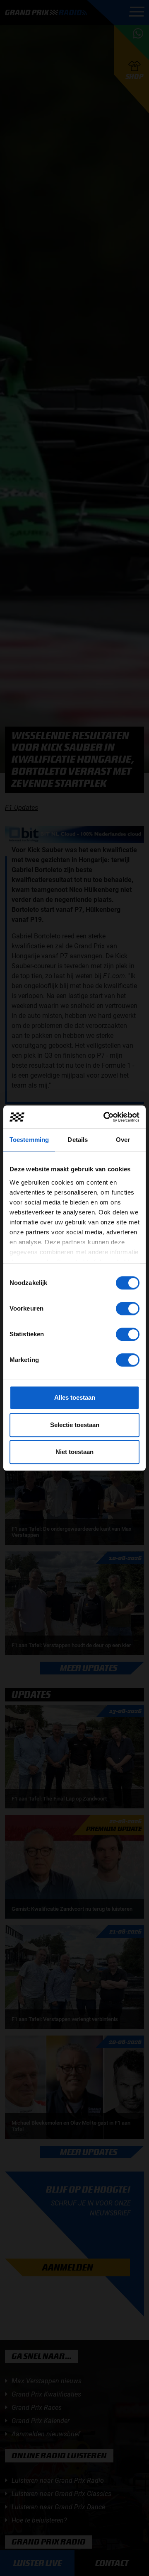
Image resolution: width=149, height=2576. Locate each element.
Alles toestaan (75, 1397)
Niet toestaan (74, 1452)
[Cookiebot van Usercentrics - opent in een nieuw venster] (105, 1117)
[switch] (128, 1309)
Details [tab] (78, 1140)
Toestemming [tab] (29, 1140)
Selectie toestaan (75, 1425)
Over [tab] (123, 1140)
